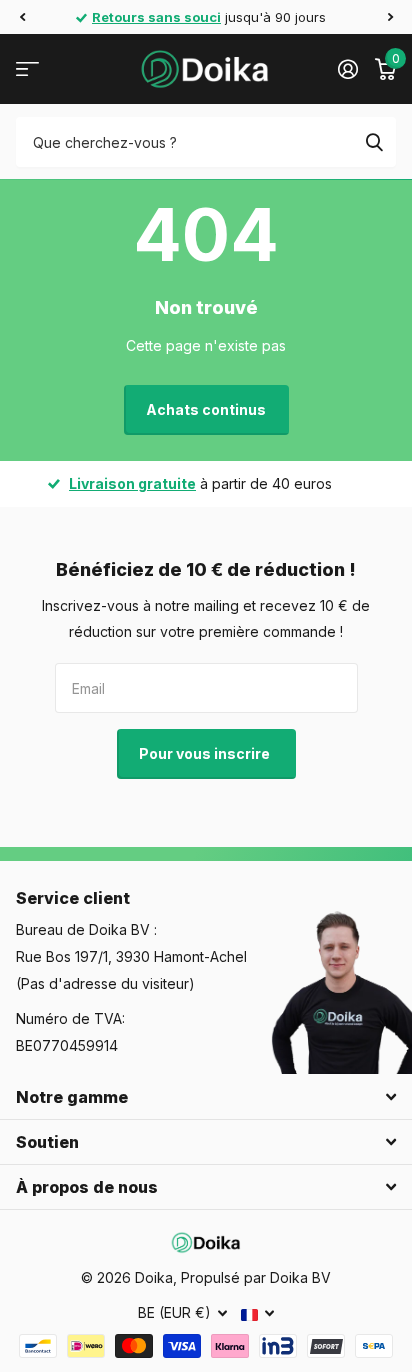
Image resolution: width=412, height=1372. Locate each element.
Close (206, 1097)
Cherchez (374, 142)
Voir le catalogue (27, 69)
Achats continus (206, 409)
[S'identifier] (347, 69)
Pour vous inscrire (206, 753)
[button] (22, 17)
